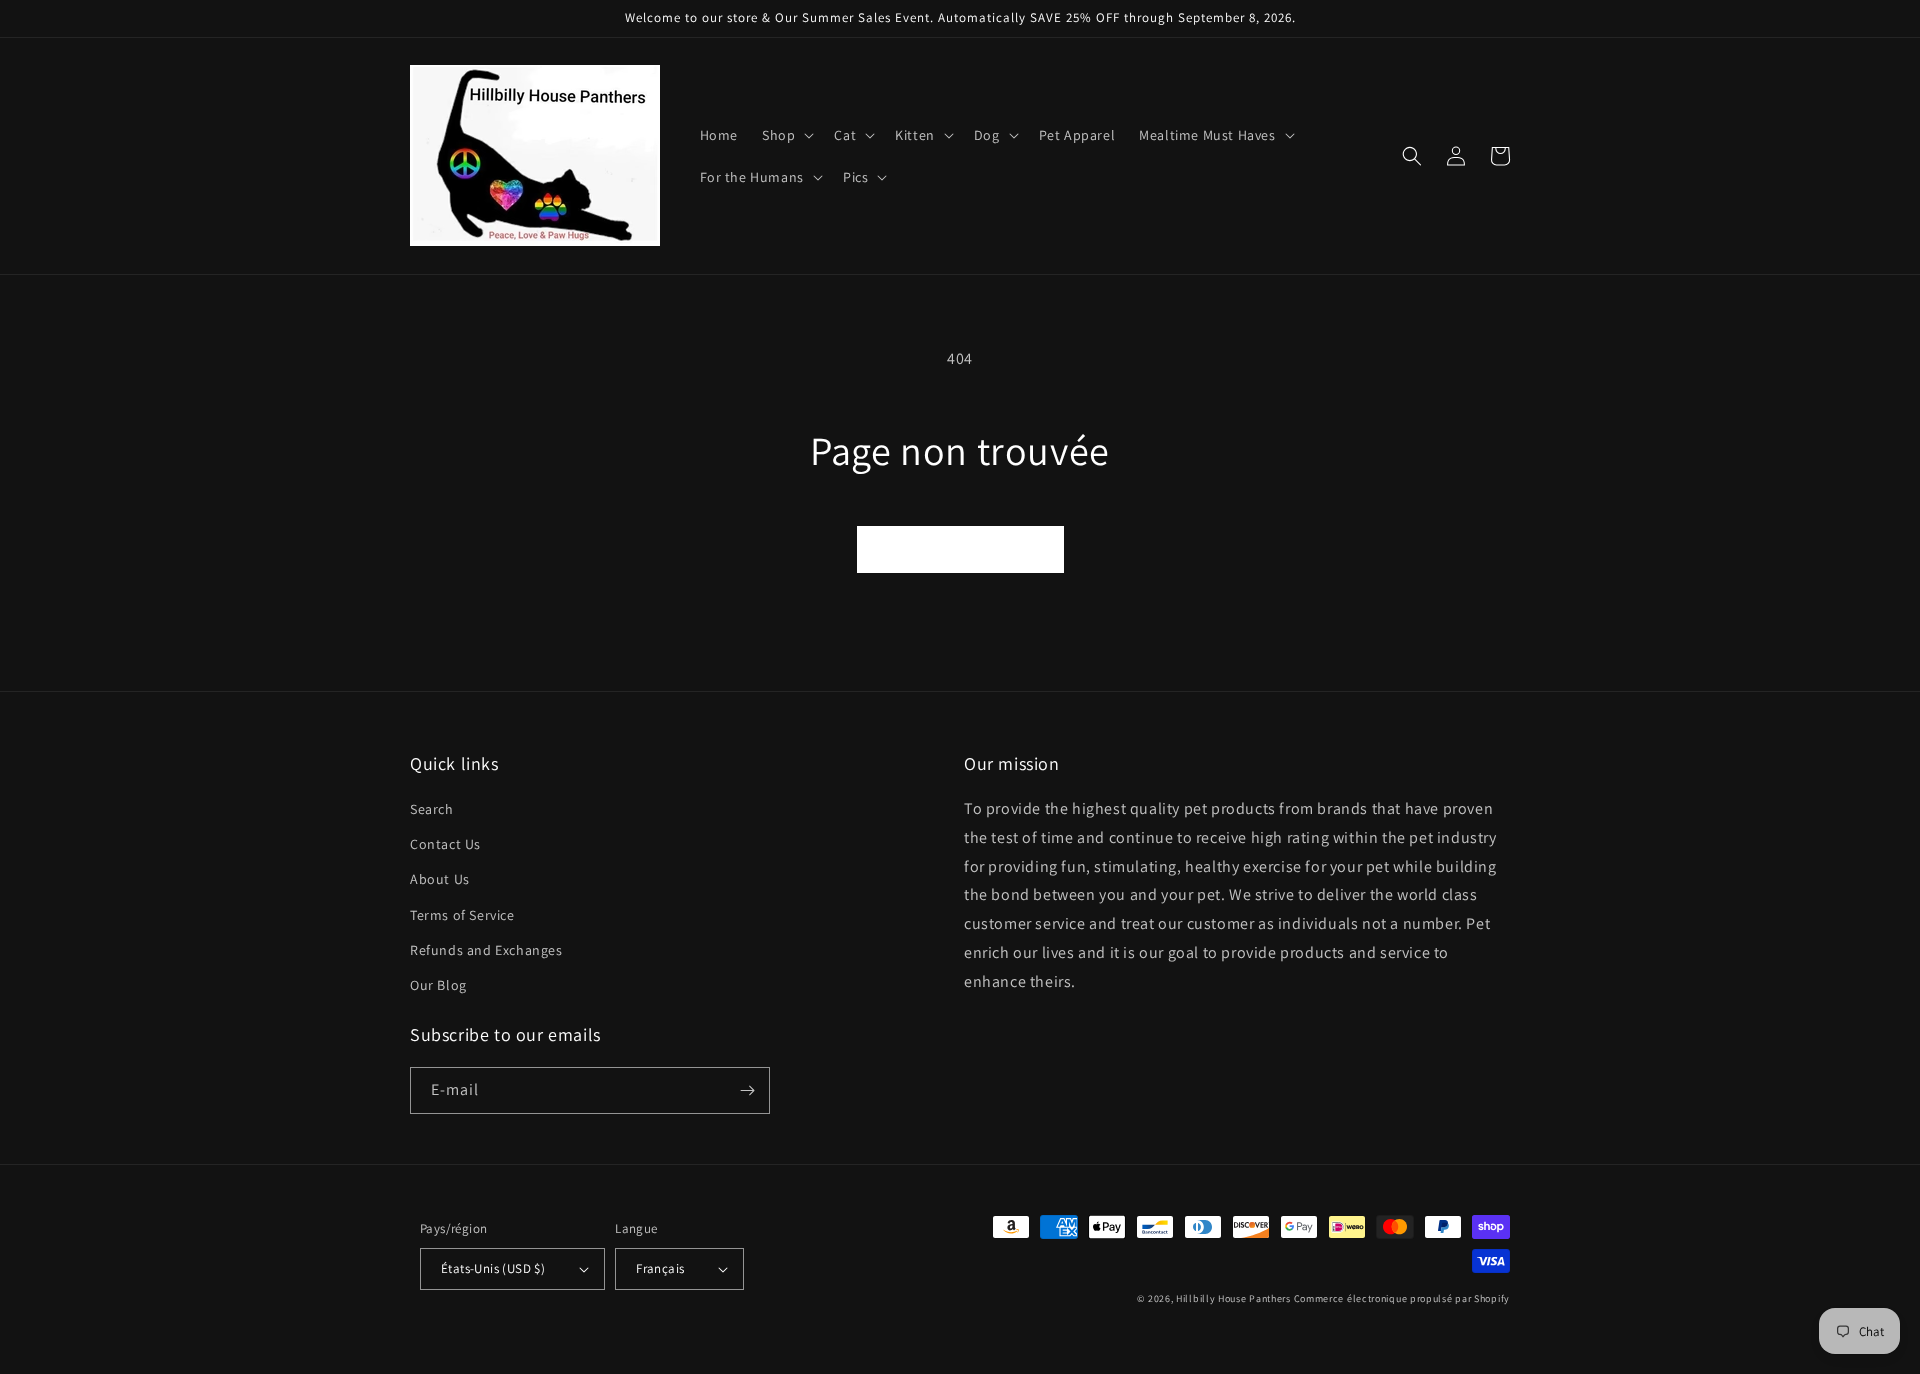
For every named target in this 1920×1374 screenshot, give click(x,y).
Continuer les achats (960, 548)
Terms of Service (462, 915)
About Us (440, 879)
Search (432, 809)
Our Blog (438, 985)
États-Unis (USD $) (493, 1268)
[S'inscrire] (747, 1090)
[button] (786, 135)
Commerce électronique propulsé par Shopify (1402, 1298)
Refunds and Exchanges (486, 950)
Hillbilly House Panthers (1233, 1298)
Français (660, 1268)
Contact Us (445, 844)
